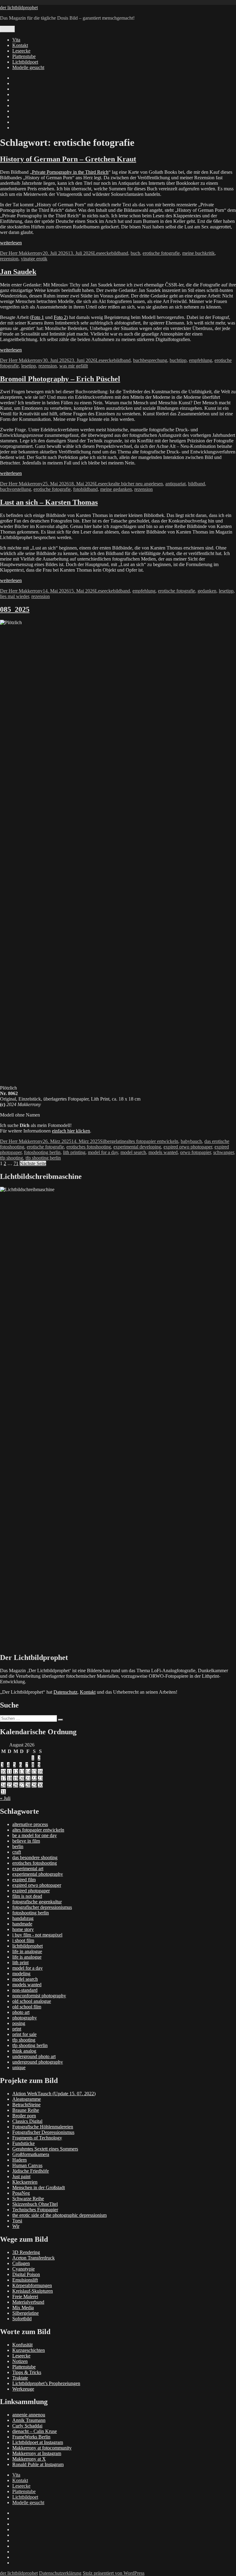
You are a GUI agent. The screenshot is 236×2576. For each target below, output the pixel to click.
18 (10, 1778)
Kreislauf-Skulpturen (33, 2291)
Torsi (17, 2221)
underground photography (38, 2062)
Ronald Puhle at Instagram (38, 2464)
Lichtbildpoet (25, 62)
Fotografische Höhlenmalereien (43, 2127)
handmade (22, 1924)
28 (28, 1785)
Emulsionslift (25, 2280)
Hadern (20, 2160)
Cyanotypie (24, 2269)
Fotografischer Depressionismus (43, 2132)
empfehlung (201, 360)
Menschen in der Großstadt (39, 2187)
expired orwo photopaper (188, 1147)
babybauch (191, 1141)
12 (16, 1772)
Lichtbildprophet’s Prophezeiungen (46, 2383)
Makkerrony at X (29, 2459)
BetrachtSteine (26, 2105)
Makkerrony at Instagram (37, 2453)
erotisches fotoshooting (89, 1147)
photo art (21, 2012)
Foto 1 (38, 317)
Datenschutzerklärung (60, 2573)
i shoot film (23, 1940)
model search (133, 1152)
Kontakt (20, 45)
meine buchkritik (199, 253)
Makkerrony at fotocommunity (42, 2448)
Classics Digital (27, 2121)
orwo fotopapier (195, 1152)
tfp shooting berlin (43, 1158)
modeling (21, 1974)
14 (28, 1772)
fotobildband (85, 489)
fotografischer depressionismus (42, 1907)
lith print (20, 1962)
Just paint (21, 2176)
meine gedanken (116, 489)
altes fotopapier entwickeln (152, 1141)
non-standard (25, 1990)
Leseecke (21, 51)
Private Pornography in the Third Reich (70, 172)
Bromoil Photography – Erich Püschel (60, 379)
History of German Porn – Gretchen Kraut (68, 159)
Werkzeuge (23, 2389)
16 (40, 1772)
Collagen (21, 2263)
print (17, 2029)
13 (22, 1772)
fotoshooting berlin (42, 1152)
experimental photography (38, 1874)
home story (23, 1929)
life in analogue (27, 1951)
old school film (27, 2007)
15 (34, 1772)
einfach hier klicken (71, 1131)
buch (135, 253)
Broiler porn (24, 2116)
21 (28, 1778)
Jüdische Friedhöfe (31, 2171)
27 (22, 1785)
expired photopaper (31, 1891)
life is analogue (27, 1957)
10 (3, 1772)
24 (3, 1785)
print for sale (24, 2034)
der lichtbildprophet (19, 8)
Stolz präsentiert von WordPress (114, 2573)
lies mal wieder (14, 596)
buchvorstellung (16, 489)
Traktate (20, 2378)
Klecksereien (25, 2182)
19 (16, 1778)
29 (34, 1785)
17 (3, 1778)
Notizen (20, 2361)
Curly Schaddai (27, 2426)
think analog (24, 2051)
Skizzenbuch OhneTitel (35, 2204)
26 (16, 1785)
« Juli (5, 1798)
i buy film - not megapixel (37, 1935)
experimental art (28, 1869)
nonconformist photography (39, 1996)
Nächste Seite (33, 1163)
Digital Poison (26, 2274)
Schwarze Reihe (28, 2199)
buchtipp (178, 360)
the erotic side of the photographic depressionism (59, 2215)
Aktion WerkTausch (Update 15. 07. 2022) (54, 2094)
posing (19, 2023)
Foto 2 (60, 317)
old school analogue (32, 2001)
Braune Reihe (26, 2110)
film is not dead (27, 1896)
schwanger (224, 1152)
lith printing (74, 1152)
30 (40, 1785)
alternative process (30, 1824)
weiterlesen (11, 243)
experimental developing (137, 1147)
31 (3, 1792)
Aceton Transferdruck (33, 2258)
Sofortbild (22, 2319)
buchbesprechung (150, 360)
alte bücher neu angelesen (138, 484)
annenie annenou (29, 2415)
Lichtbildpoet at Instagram (38, 2442)
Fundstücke (24, 2143)
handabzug (23, 1918)
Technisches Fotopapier (35, 2210)
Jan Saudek (18, 272)
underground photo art (34, 2056)
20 (22, 1778)
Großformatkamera (31, 2154)
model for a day (103, 1152)
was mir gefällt (74, 366)
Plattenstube (24, 56)
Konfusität (22, 2345)
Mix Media (23, 2308)
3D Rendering (26, 2252)
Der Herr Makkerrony (21, 253)
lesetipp (29, 366)
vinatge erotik (34, 259)
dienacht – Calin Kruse (35, 2431)
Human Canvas (27, 2165)
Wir (16, 2226)
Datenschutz (65, 1692)
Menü (7, 29)
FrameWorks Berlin (31, 2437)
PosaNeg (21, 2193)
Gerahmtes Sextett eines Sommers (45, 2149)
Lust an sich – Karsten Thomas (49, 502)
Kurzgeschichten (29, 2350)
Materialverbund (28, 2302)
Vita (16, 40)
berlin (18, 1846)
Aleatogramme (27, 2099)
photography (25, 2018)
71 (16, 1163)
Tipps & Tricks (27, 2372)
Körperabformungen (32, 2285)
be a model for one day (35, 1835)
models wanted (163, 1152)
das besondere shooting (35, 1857)
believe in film (26, 1841)
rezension (9, 259)
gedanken (207, 591)
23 (40, 1778)
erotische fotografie (161, 253)
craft (17, 1852)
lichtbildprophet (28, 1946)
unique (19, 2067)
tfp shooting (12, 1158)
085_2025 (15, 609)
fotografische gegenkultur (37, 1902)
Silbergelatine (113, 1141)
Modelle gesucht (28, 67)
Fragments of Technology (37, 2138)
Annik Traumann (29, 2420)
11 (9, 1772)
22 (34, 1778)
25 (10, 1785)
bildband (120, 253)
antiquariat (175, 484)
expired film (24, 1880)
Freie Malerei (25, 2296)
